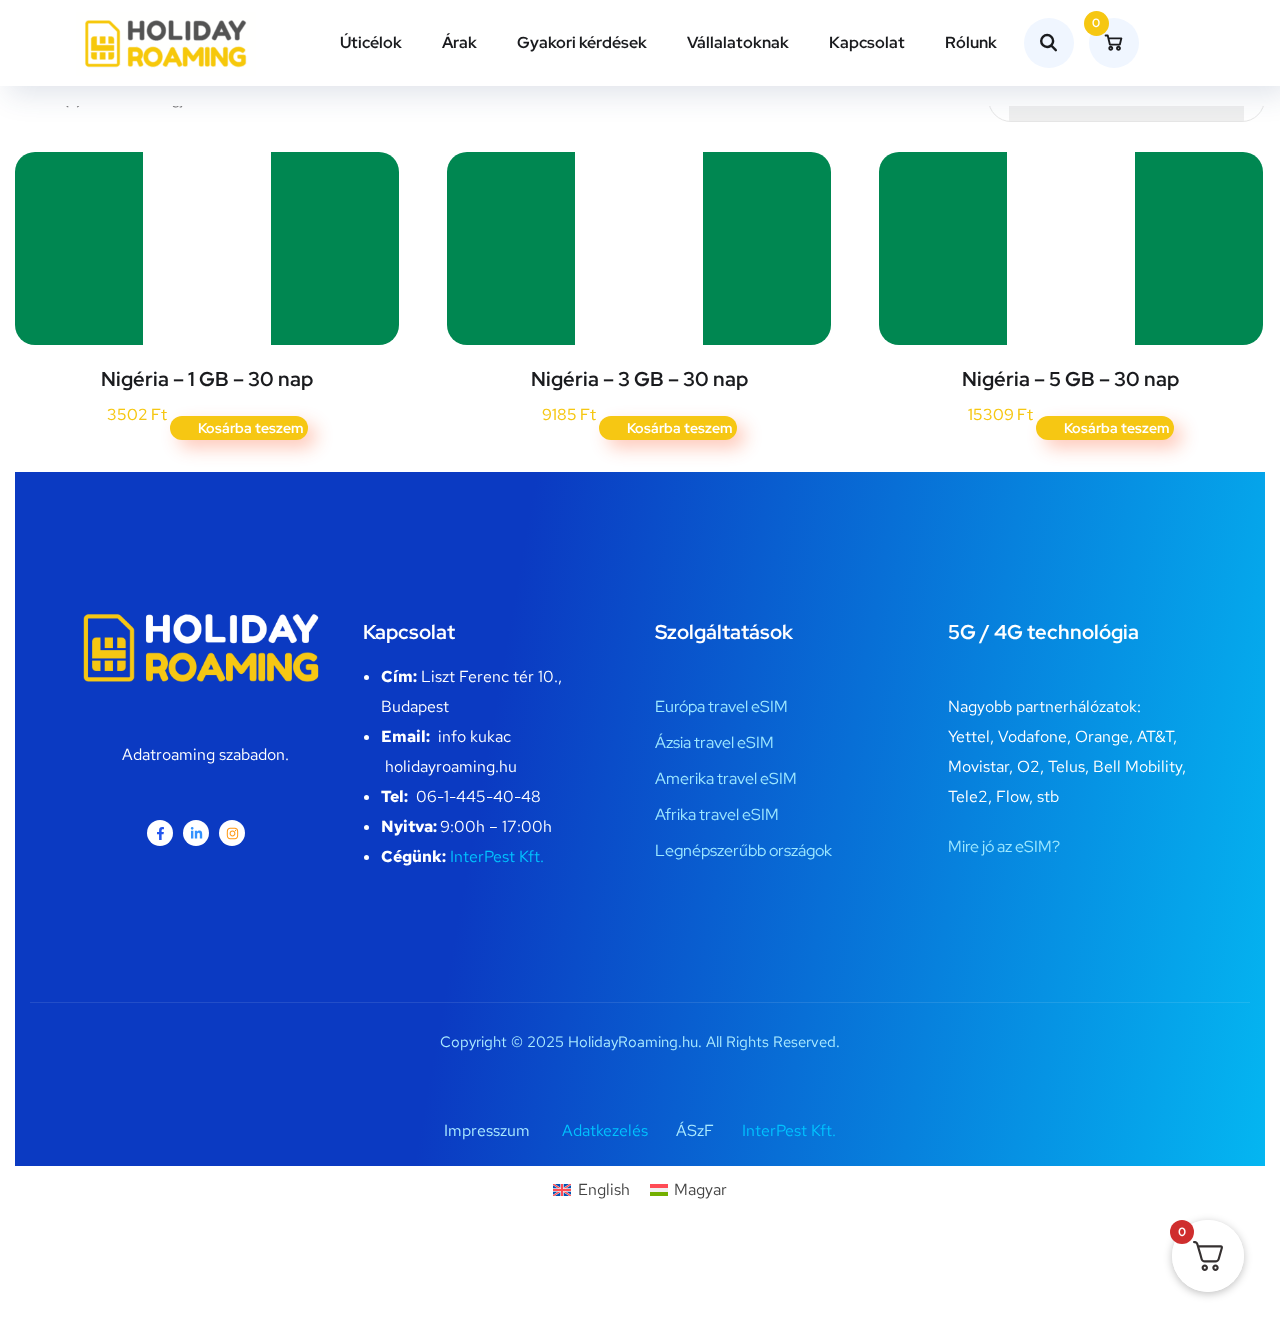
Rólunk (971, 42)
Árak (459, 42)
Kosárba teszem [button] (250, 428)
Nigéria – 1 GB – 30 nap (207, 379)
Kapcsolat (867, 42)
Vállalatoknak (738, 42)
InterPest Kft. (497, 856)
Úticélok (371, 42)
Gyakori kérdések (582, 42)
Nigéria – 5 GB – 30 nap (1070, 379)
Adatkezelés (605, 1130)
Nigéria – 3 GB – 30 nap (639, 379)
